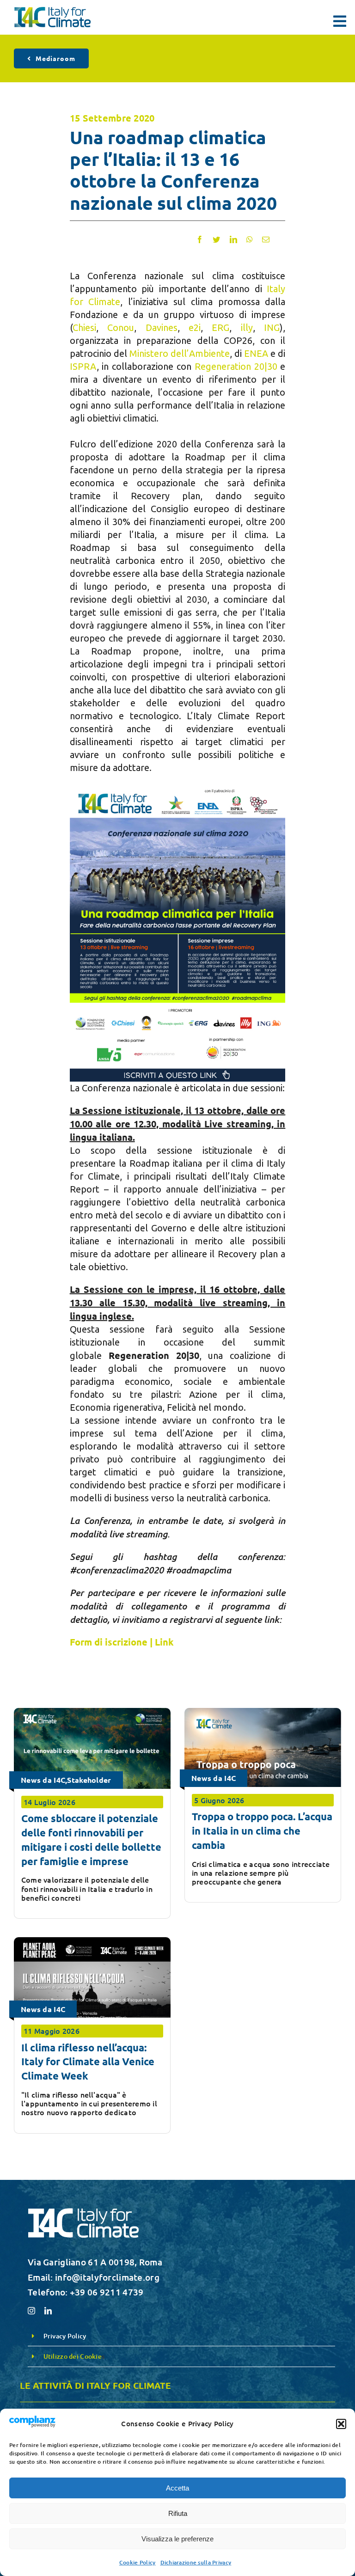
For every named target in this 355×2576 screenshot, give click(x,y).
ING (272, 327)
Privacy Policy (65, 2336)
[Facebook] (200, 239)
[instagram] (31, 2311)
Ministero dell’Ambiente (180, 353)
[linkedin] (48, 2311)
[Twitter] (216, 239)
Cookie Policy (138, 2562)
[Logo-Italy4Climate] (52, 11)
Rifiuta (178, 2513)
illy (247, 327)
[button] (341, 2424)
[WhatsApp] (250, 239)
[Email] (266, 239)
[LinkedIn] (233, 239)
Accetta (177, 2488)
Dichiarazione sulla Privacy (196, 2562)
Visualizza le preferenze (177, 2539)
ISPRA (83, 366)
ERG (220, 327)
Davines (162, 327)
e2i (195, 327)
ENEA (256, 353)
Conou (121, 327)
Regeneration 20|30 (236, 366)
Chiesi (84, 327)
